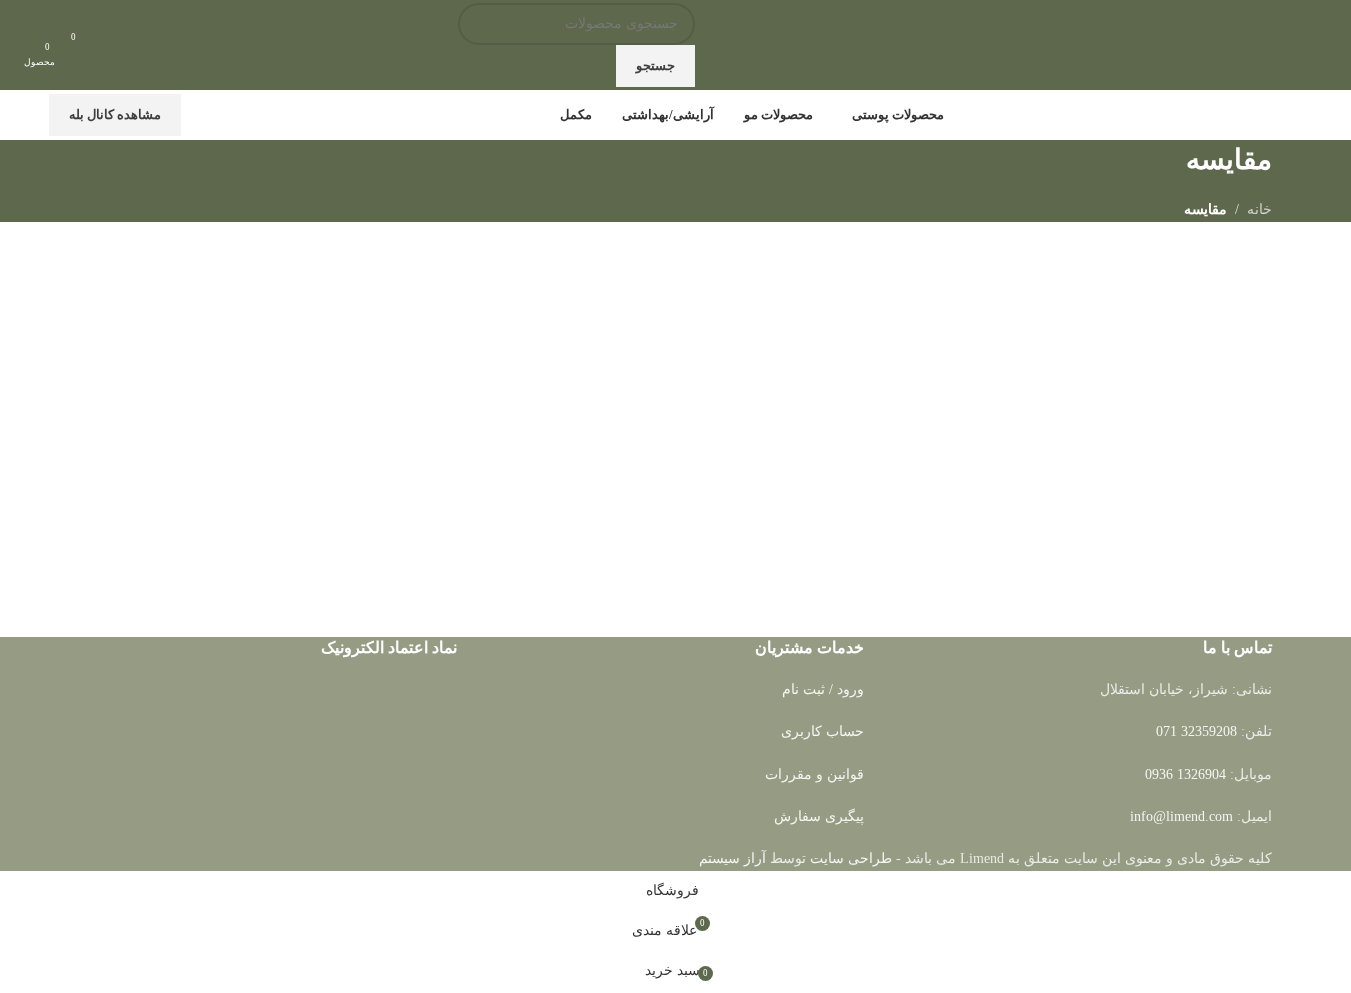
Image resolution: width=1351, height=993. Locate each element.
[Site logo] (1177, 43)
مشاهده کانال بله (115, 114)
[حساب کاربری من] (119, 45)
